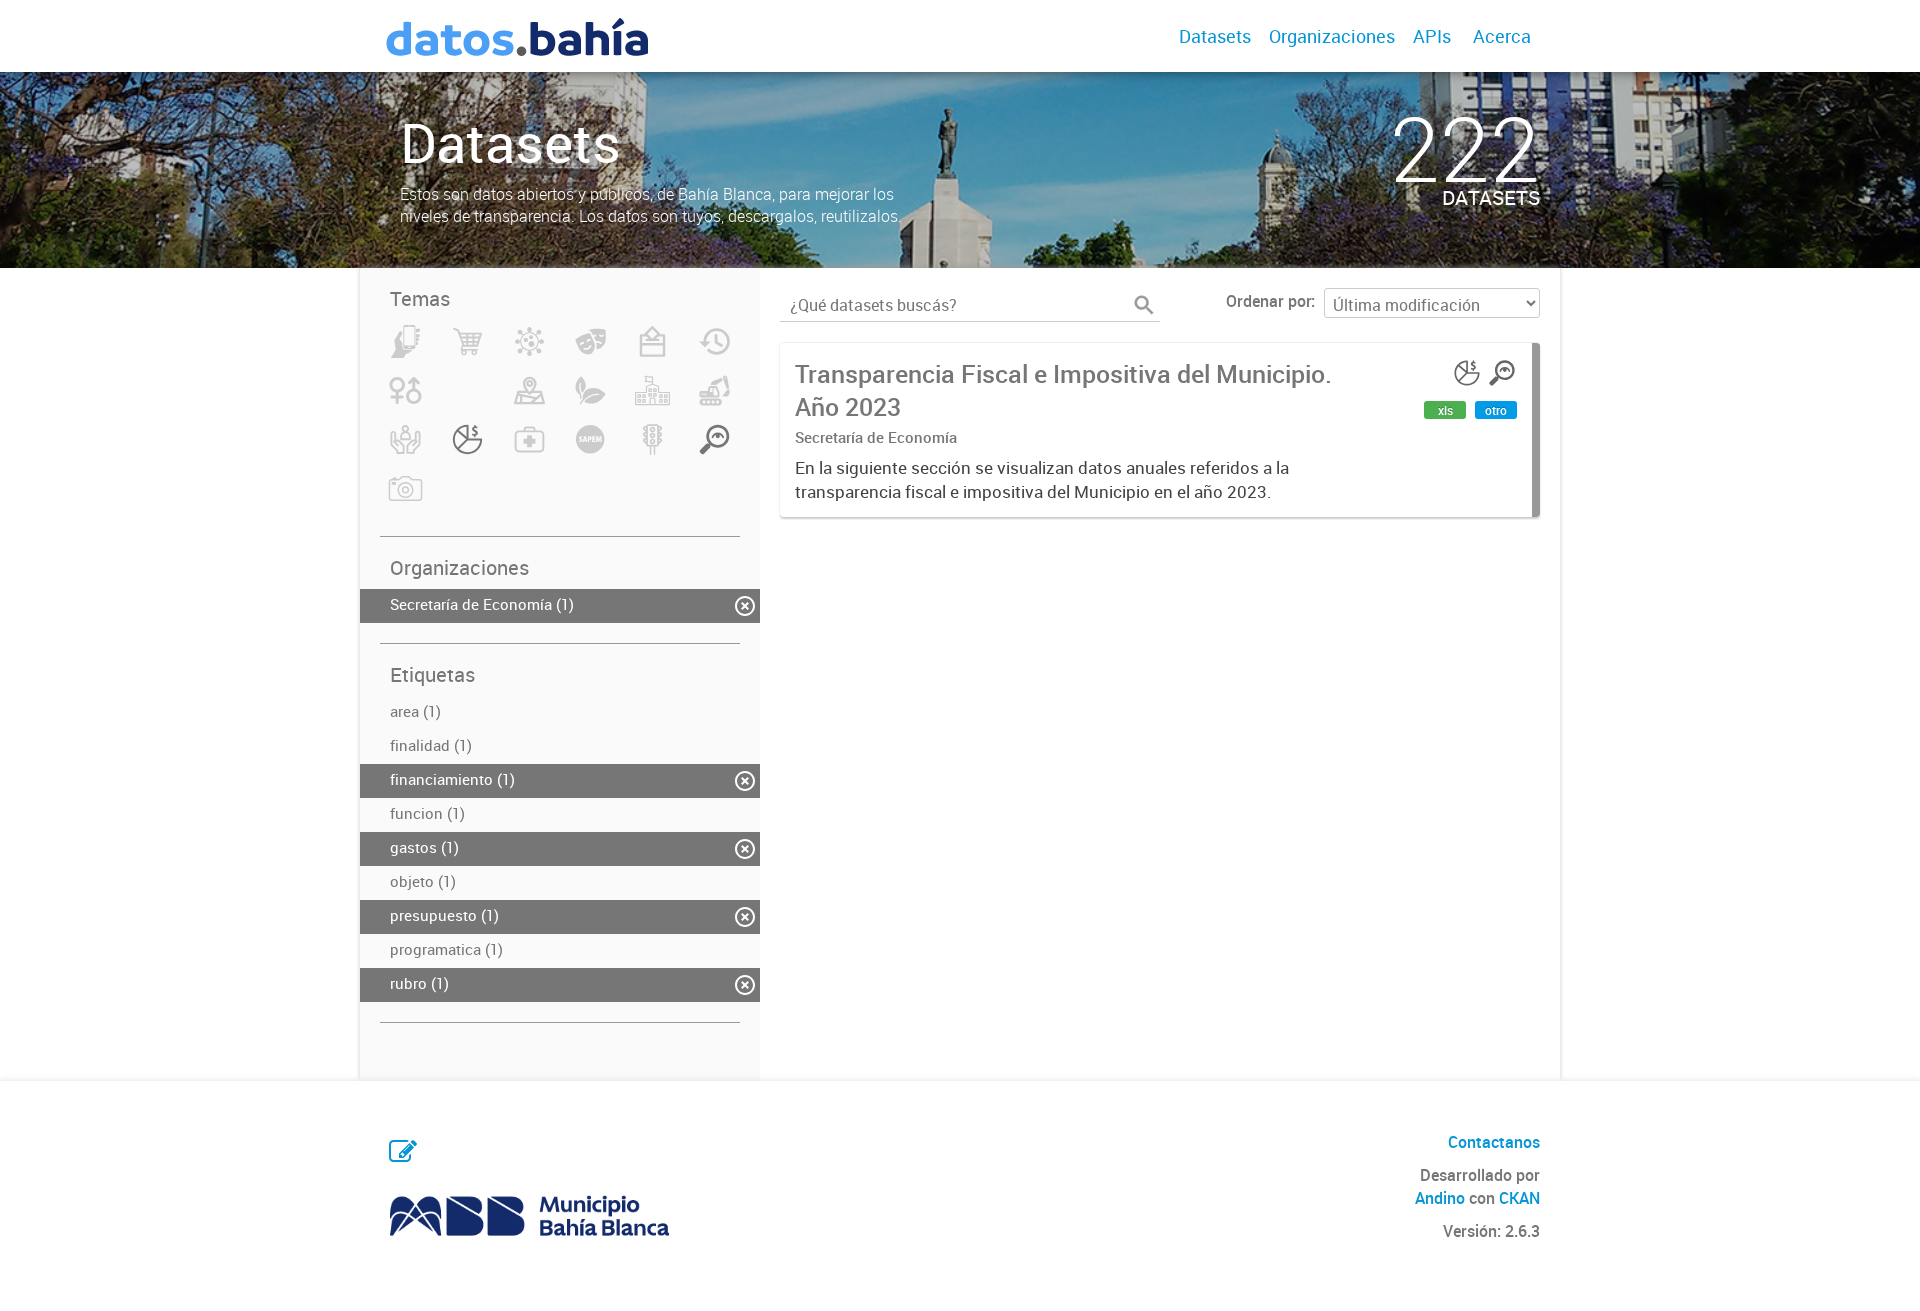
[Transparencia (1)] (714, 451)
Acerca (1502, 36)
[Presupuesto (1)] (467, 451)
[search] (1144, 305)
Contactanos (1494, 1142)
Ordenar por (1268, 301)
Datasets (1215, 36)
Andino (1440, 1198)
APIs (1432, 36)
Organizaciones (1332, 36)
